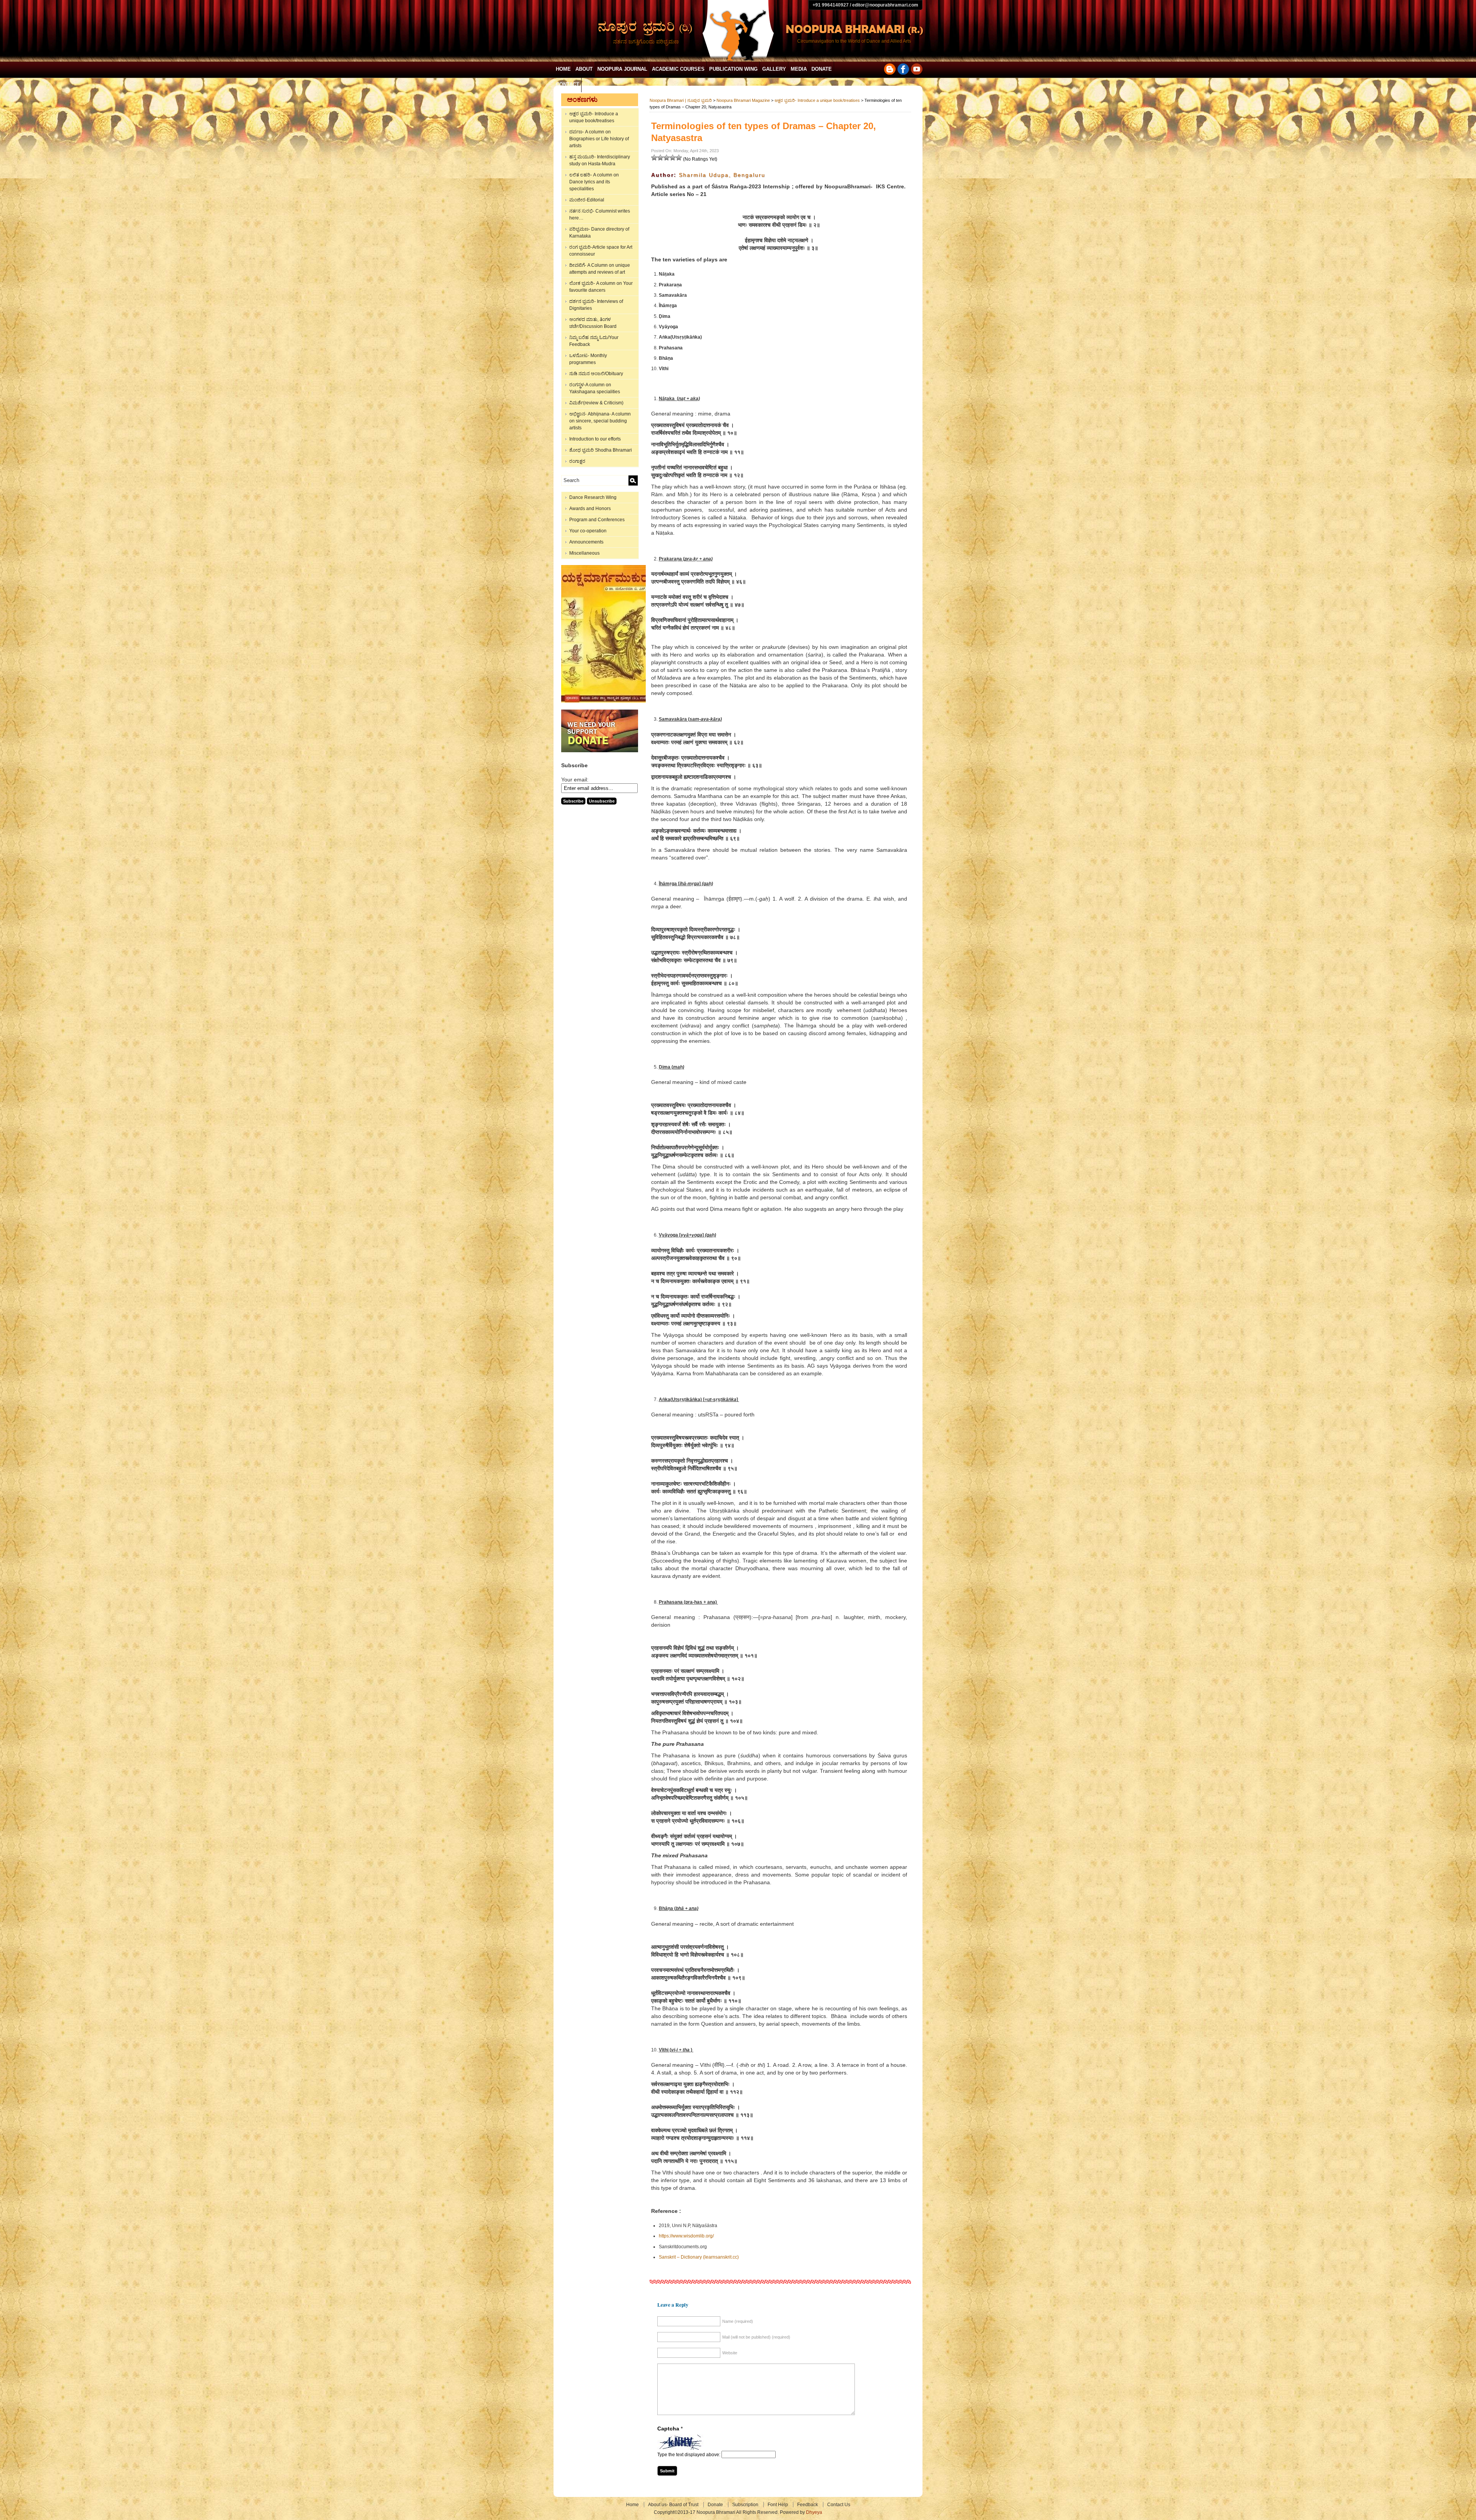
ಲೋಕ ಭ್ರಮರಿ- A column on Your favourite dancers (601, 287)
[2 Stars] (660, 158)
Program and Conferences (597, 520)
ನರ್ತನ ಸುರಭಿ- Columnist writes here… (600, 214)
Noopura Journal (622, 69)
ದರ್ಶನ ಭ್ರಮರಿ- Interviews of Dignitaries (596, 305)
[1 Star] (654, 158)
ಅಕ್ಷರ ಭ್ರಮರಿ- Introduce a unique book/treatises (594, 117)
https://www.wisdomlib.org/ (686, 2236)
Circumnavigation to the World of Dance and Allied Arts (854, 41)
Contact (568, 84)
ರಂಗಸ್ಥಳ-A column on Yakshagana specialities (595, 388)
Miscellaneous (584, 553)
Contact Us (839, 2505)
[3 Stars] (667, 158)
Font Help (778, 2505)
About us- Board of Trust (673, 2505)
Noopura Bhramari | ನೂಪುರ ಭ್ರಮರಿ (681, 100)
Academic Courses (678, 69)
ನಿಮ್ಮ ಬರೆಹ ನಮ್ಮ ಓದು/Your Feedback (594, 341)
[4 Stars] (673, 158)
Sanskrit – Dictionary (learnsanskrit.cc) (699, 2257)
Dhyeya (814, 2512)
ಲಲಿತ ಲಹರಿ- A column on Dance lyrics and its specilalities (594, 182)
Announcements (586, 542)
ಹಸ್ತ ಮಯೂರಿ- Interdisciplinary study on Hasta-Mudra (600, 160)
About (584, 69)
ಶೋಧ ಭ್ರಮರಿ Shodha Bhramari (601, 450)
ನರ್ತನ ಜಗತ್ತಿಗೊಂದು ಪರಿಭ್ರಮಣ (646, 42)
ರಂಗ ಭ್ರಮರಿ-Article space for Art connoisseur (601, 251)
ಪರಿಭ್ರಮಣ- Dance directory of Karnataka (599, 233)
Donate (822, 69)
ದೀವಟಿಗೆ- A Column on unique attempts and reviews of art (600, 269)
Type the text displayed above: (689, 2455)
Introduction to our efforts (595, 439)
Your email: (575, 780)
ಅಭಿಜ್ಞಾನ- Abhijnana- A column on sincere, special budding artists (600, 421)
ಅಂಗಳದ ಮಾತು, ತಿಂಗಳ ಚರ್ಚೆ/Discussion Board (593, 323)
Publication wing (733, 69)
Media (799, 69)
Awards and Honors (590, 509)
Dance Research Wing (593, 497)
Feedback (808, 2505)
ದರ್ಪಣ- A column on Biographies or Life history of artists (599, 139)
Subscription (745, 2505)
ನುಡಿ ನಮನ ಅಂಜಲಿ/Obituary (596, 374)
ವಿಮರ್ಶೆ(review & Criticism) (596, 403)
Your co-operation (588, 531)
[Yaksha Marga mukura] (606, 701)
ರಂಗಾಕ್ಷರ (577, 461)
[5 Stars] (679, 158)
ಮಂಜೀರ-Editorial (587, 200)
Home (563, 69)
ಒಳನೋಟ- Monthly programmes (588, 359)
